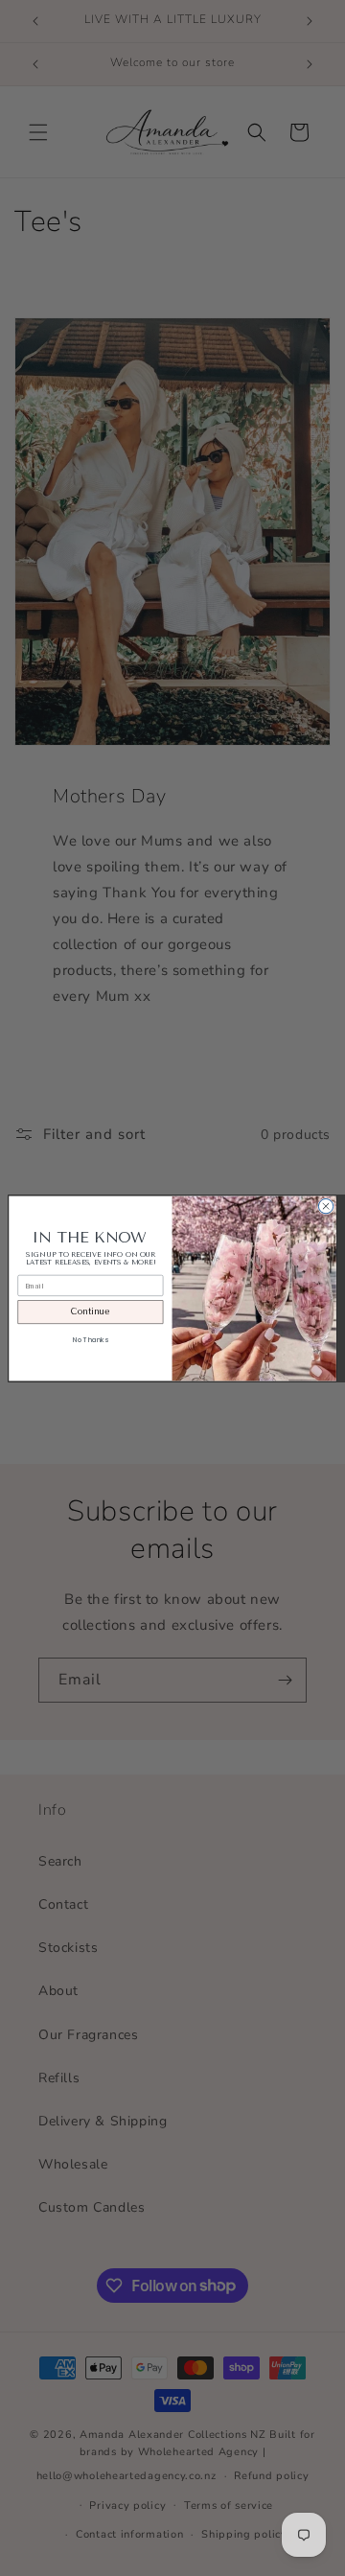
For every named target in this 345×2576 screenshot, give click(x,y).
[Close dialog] (325, 1206)
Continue (90, 1311)
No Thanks (91, 1339)
